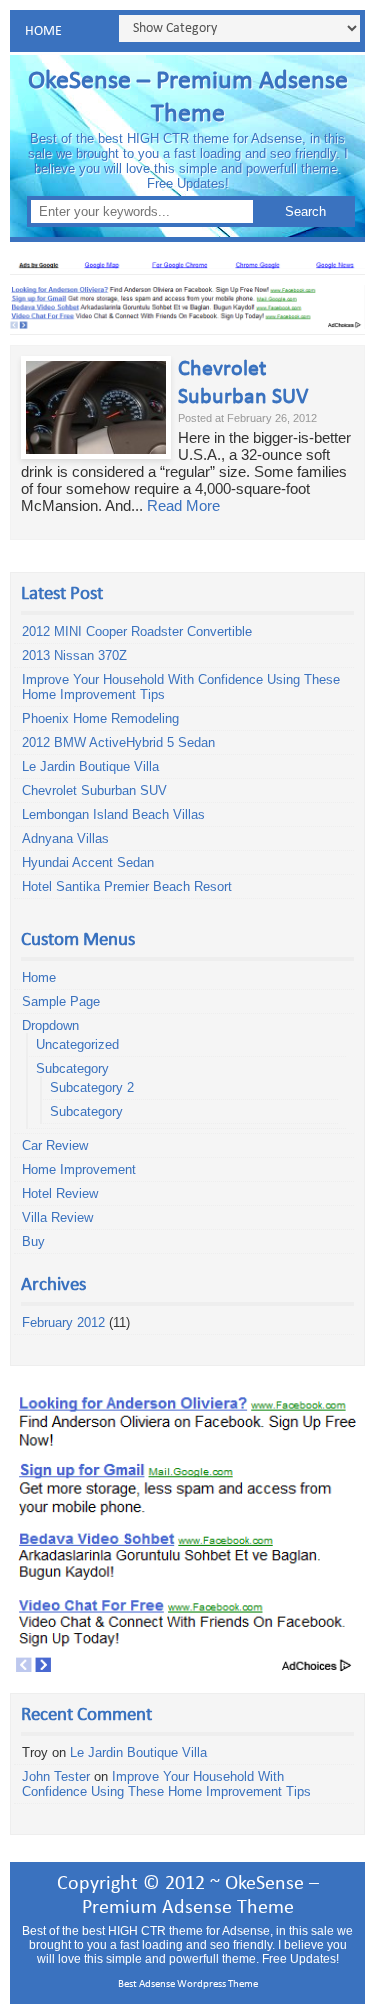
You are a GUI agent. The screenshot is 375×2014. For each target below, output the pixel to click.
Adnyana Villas (65, 838)
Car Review (55, 1145)
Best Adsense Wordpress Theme (188, 1984)
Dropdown (50, 1025)
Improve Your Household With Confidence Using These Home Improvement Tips (166, 1784)
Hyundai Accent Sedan (88, 862)
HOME (43, 31)
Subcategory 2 (92, 1087)
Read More (183, 505)
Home (39, 977)
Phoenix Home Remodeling (100, 718)
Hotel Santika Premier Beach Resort (127, 886)
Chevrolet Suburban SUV (94, 790)
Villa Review (57, 1217)
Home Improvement (79, 1169)
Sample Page (61, 1001)
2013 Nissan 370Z (74, 655)
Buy (33, 1241)
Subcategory (72, 1068)
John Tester (56, 1776)
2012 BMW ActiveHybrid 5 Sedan (118, 742)
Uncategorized (77, 1044)
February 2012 (63, 1322)
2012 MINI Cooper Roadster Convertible (137, 631)
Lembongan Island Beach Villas (113, 814)
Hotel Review (60, 1193)
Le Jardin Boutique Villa (90, 766)
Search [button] (305, 211)
